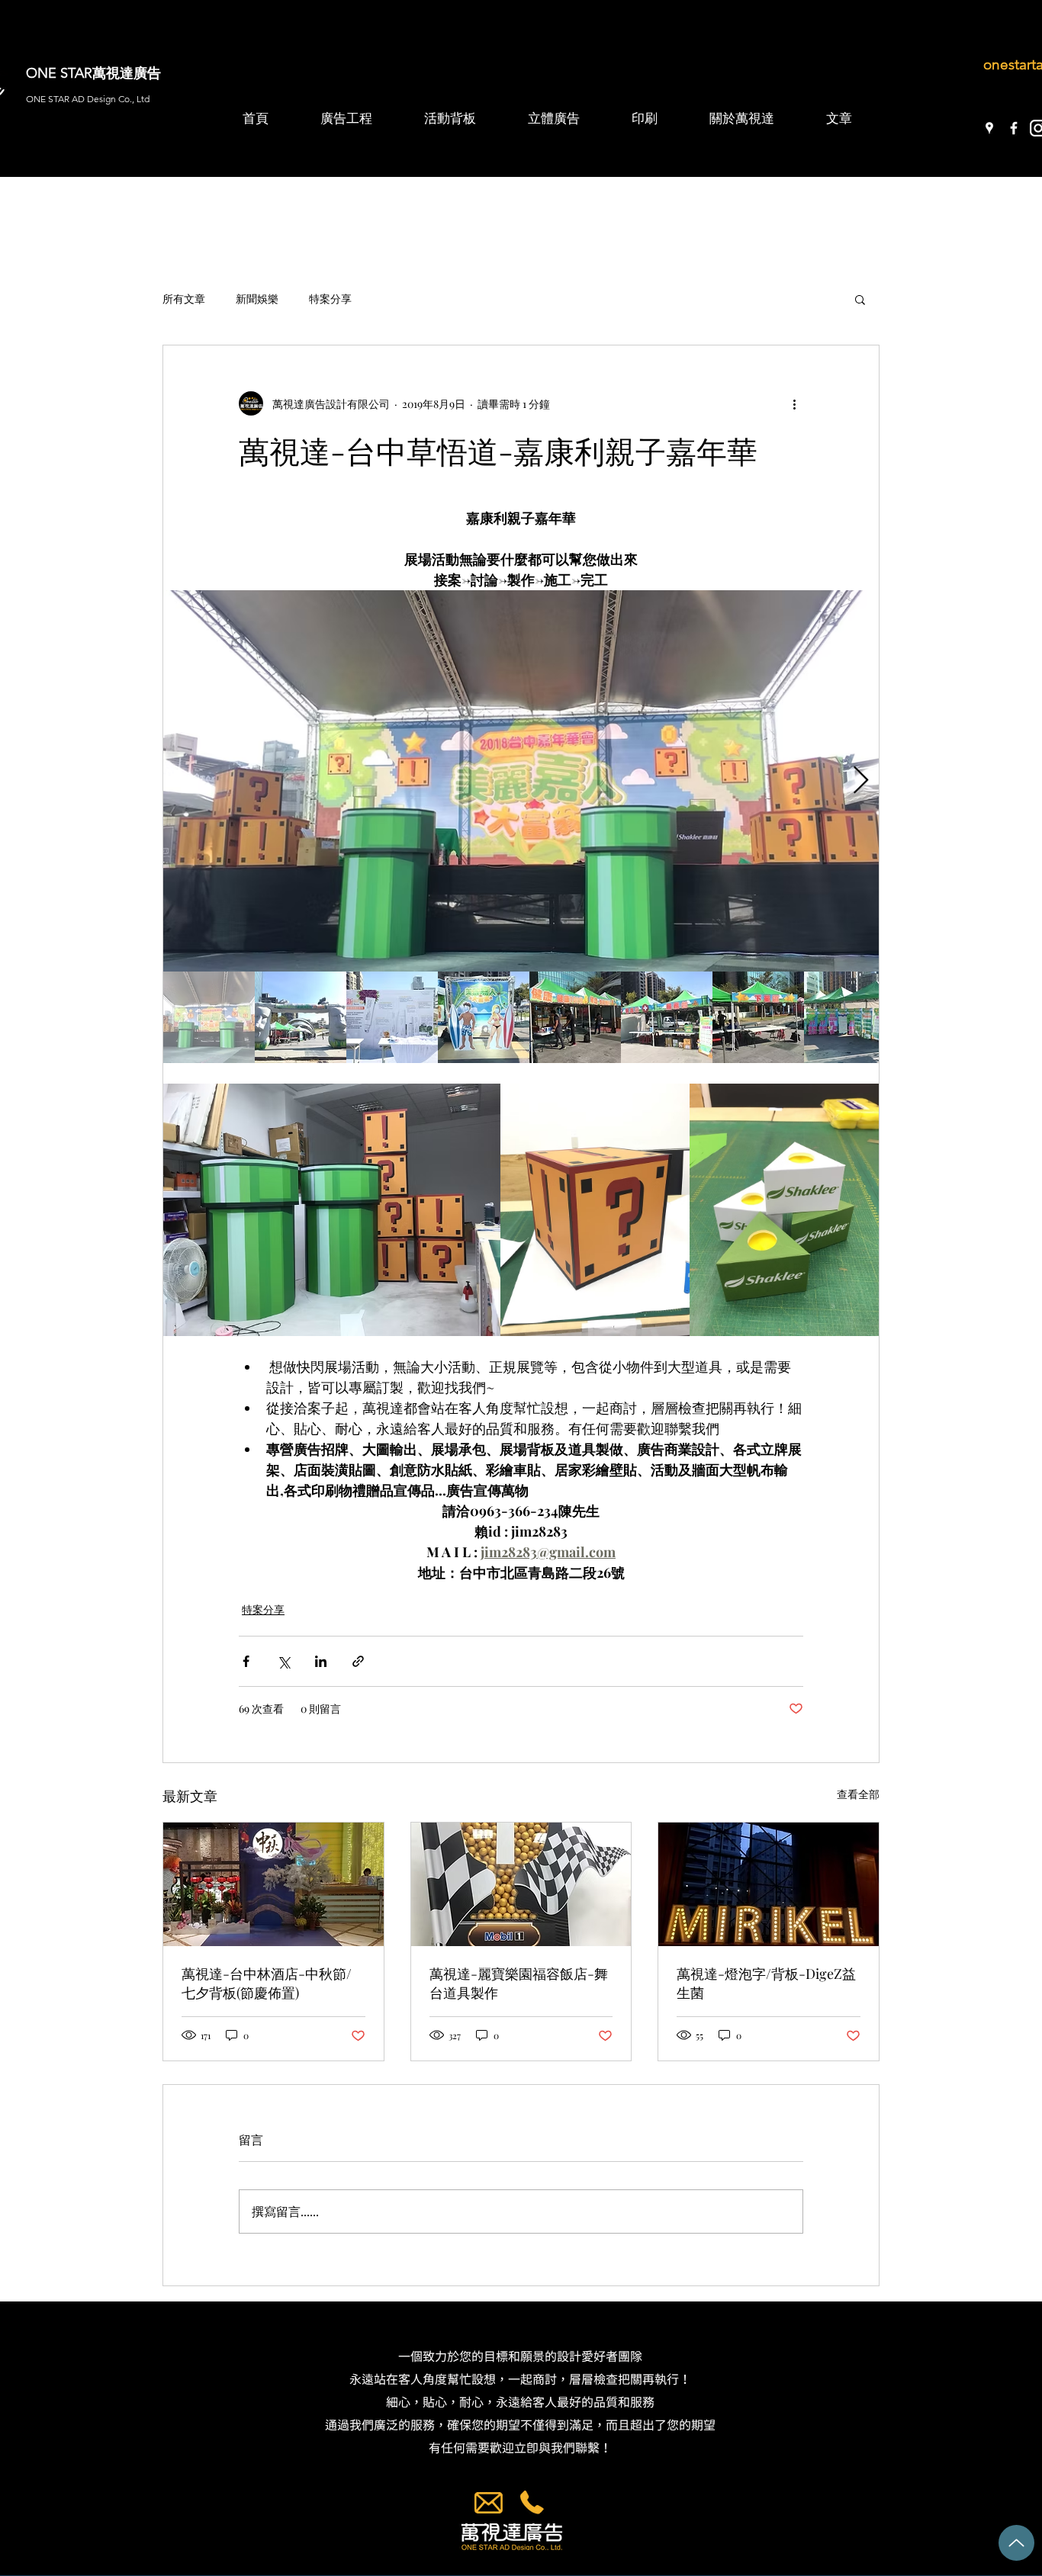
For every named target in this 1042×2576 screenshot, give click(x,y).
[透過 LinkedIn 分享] (321, 1661)
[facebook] (1014, 128)
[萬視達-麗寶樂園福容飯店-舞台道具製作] (521, 1884)
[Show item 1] (209, 1017)
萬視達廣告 (127, 73)
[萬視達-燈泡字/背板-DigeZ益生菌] (769, 1884)
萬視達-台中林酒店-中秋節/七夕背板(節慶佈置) (267, 1983)
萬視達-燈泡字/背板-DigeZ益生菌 (766, 1983)
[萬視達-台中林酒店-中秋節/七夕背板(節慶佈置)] (273, 1884)
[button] (860, 299)
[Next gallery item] (861, 781)
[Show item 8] (850, 1017)
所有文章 (184, 299)
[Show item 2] (301, 1017)
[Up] (1016, 2543)
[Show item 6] (667, 1017)
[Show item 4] (484, 1017)
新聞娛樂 (257, 299)
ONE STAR (59, 73)
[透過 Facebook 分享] (246, 1661)
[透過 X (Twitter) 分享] (283, 1661)
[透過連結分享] (358, 1661)
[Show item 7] (758, 1017)
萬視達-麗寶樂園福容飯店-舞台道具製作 (519, 1983)
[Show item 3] (392, 1017)
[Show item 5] (575, 1017)
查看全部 (858, 1794)
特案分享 (330, 299)
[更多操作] (794, 403)
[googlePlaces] (989, 128)
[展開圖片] (521, 781)
